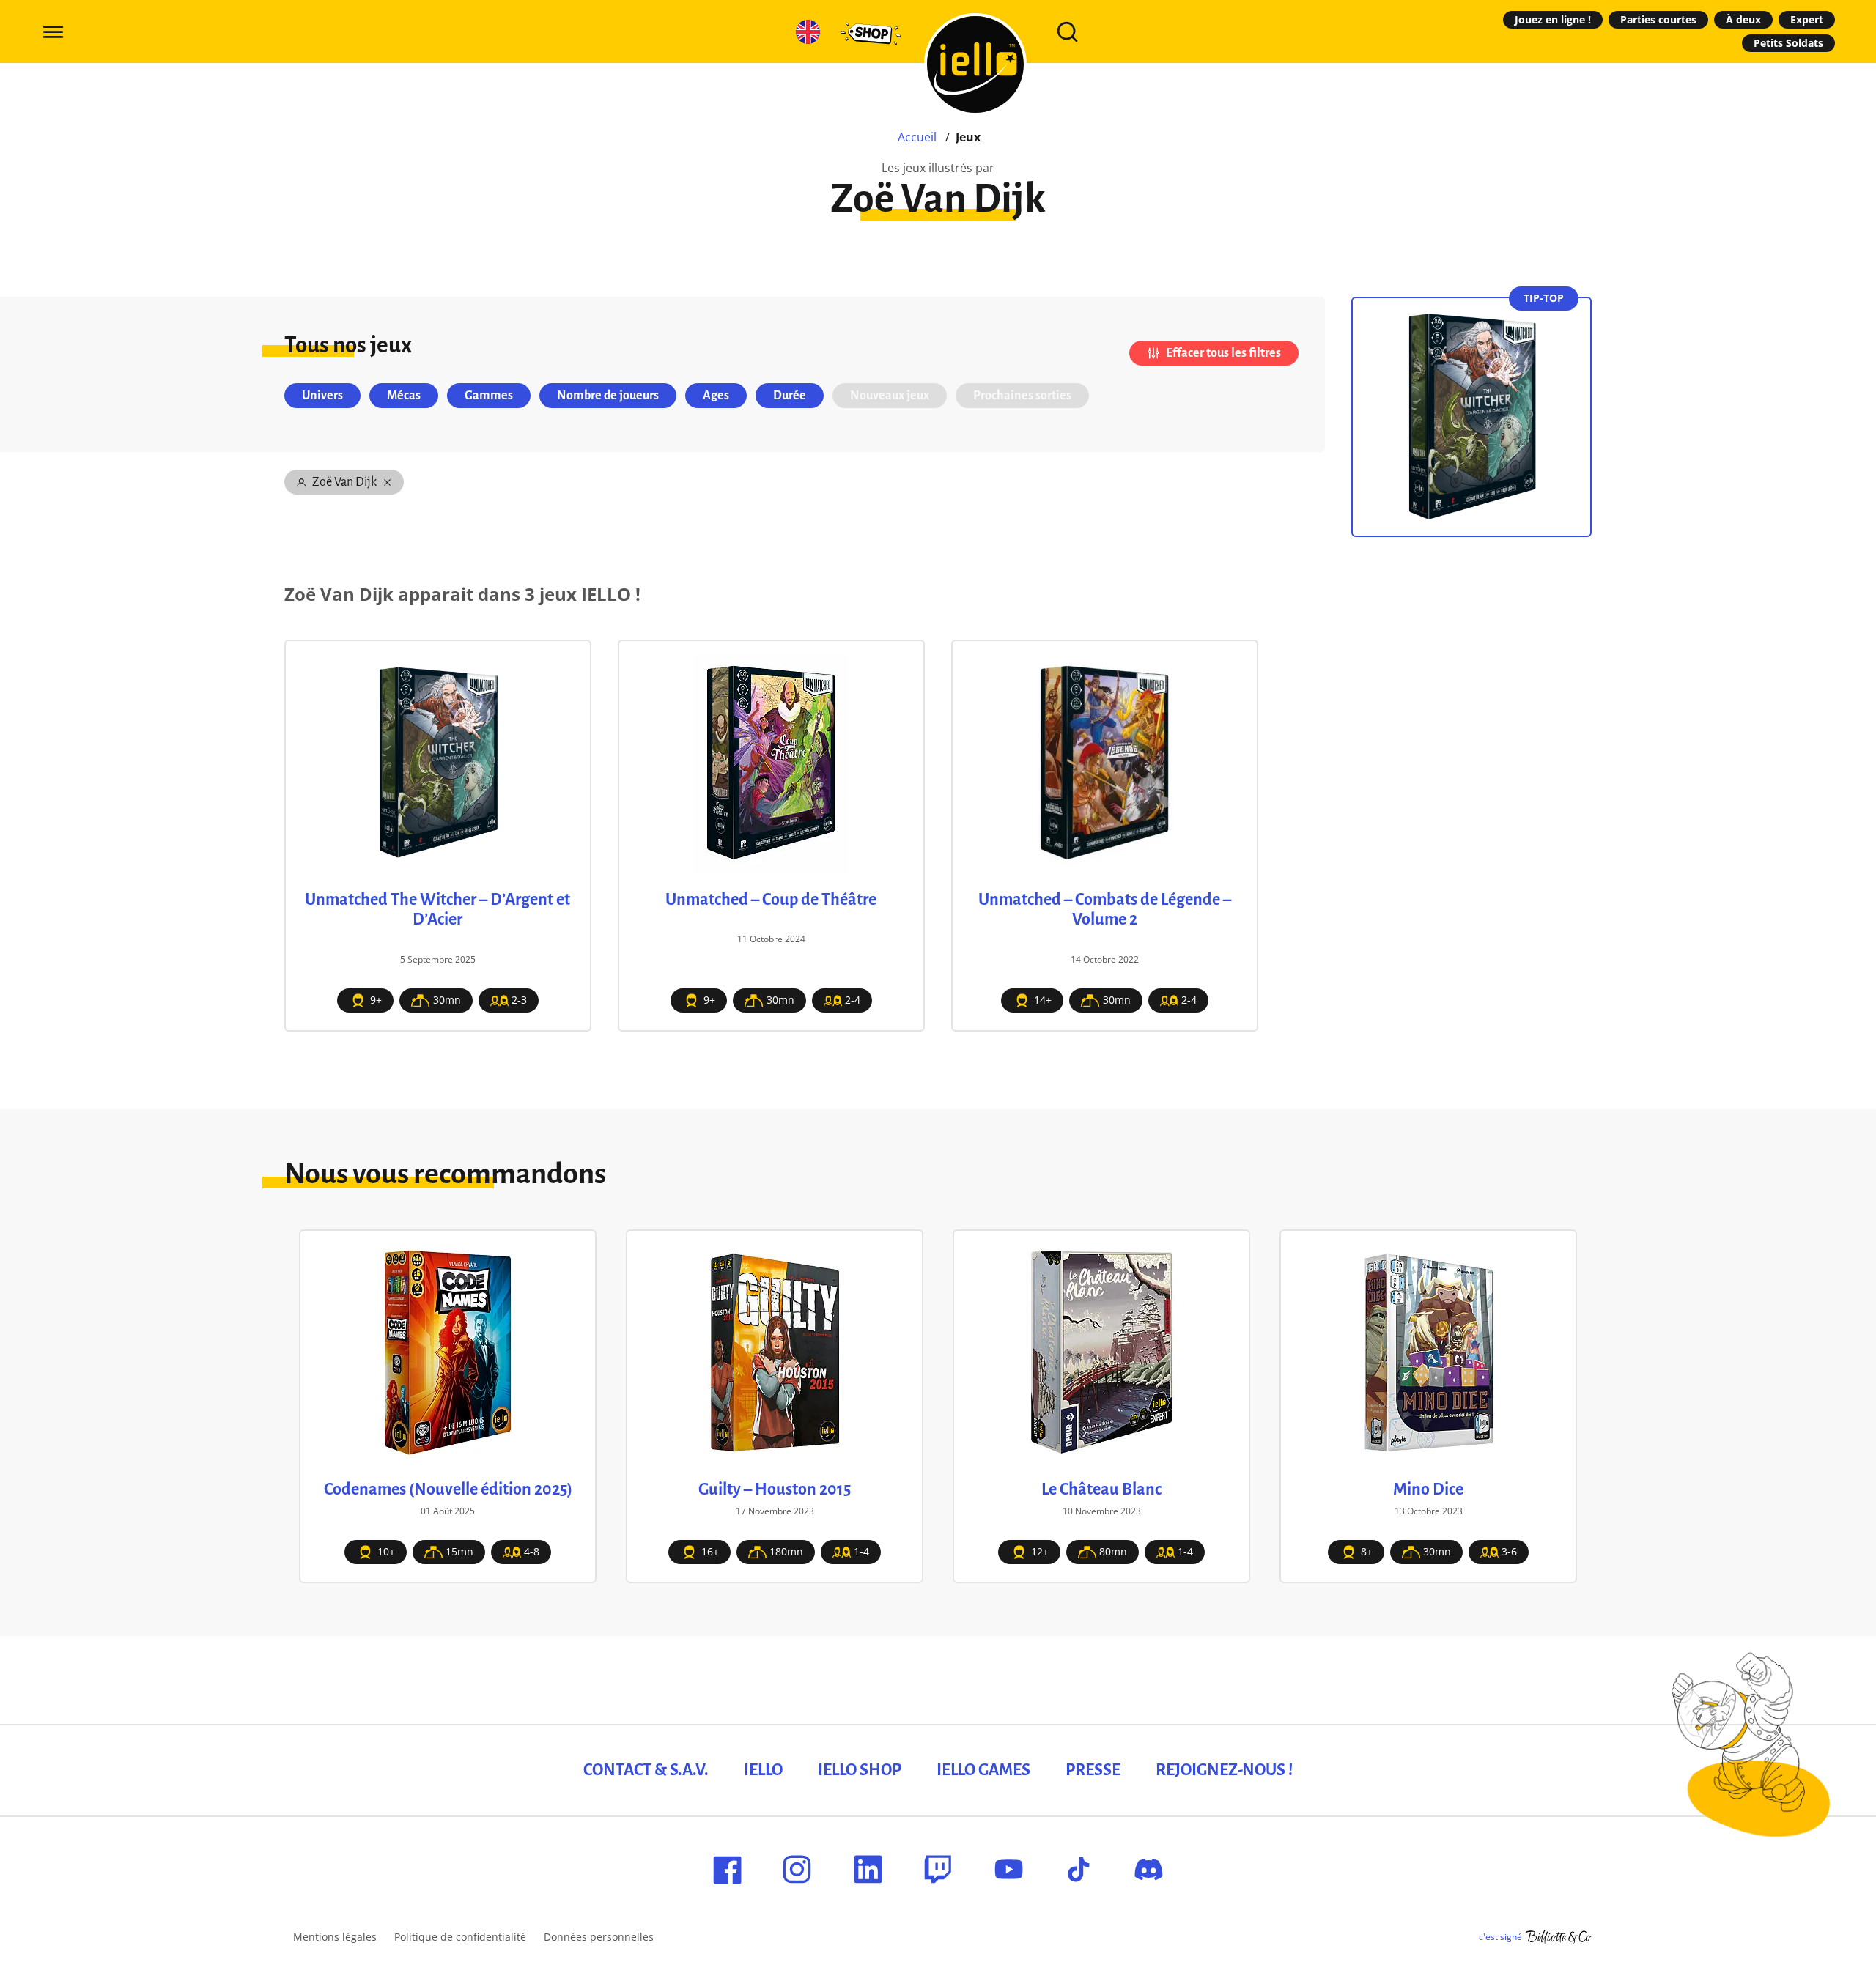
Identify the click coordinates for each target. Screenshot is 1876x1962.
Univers (322, 396)
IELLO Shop (860, 1770)
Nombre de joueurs (608, 396)
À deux (1743, 19)
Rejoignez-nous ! (1224, 1770)
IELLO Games (983, 1770)
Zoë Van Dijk (344, 482)
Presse (1093, 1770)
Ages (716, 396)
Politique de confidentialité (460, 1937)
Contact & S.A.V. (646, 1770)
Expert (1807, 19)
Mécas (404, 396)
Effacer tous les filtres (1223, 353)
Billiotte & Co (1559, 1937)
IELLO (763, 1770)
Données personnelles (599, 1937)
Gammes (489, 396)
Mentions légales (335, 1937)
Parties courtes (1658, 19)
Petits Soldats (1788, 43)
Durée (790, 396)
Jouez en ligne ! (1553, 19)
